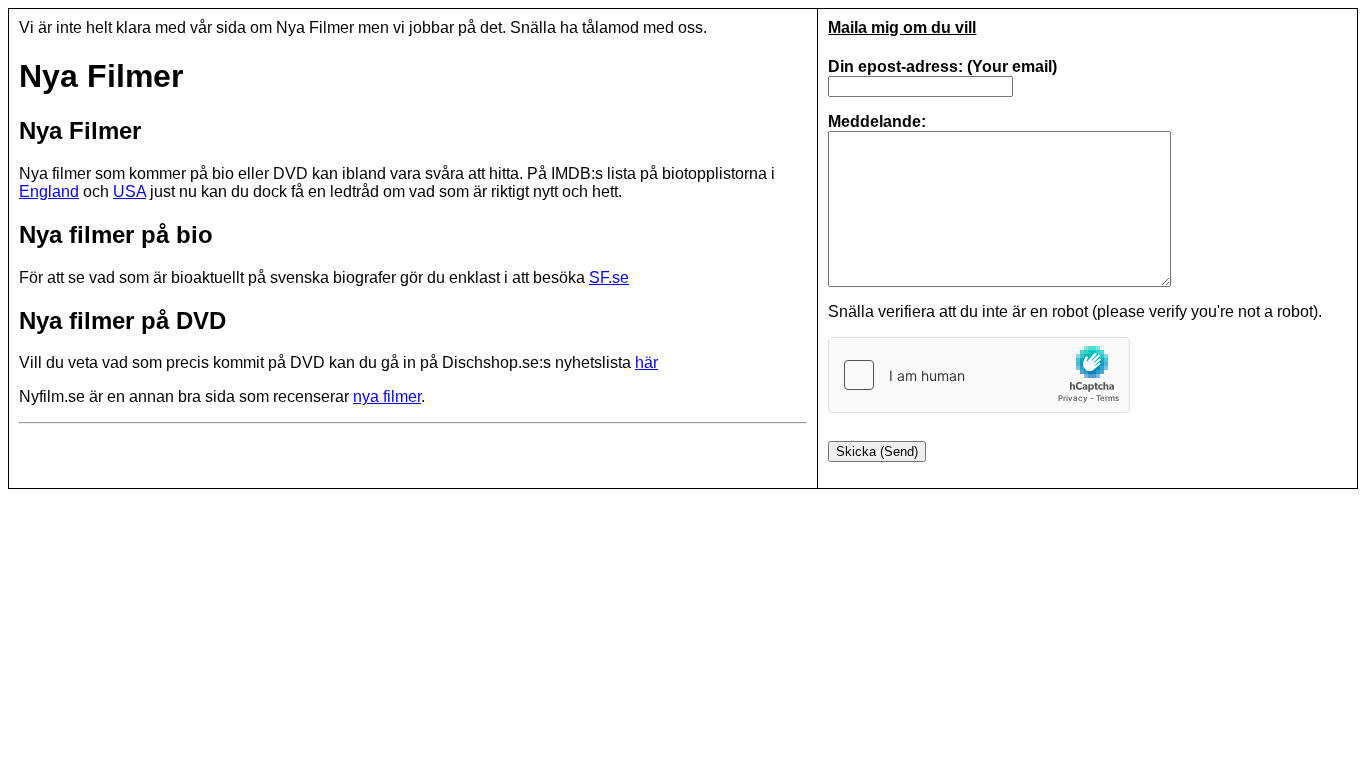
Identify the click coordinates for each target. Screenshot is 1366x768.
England (49, 191)
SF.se (609, 277)
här (646, 362)
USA (129, 191)
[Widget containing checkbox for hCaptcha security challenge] (979, 375)
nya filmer (387, 396)
